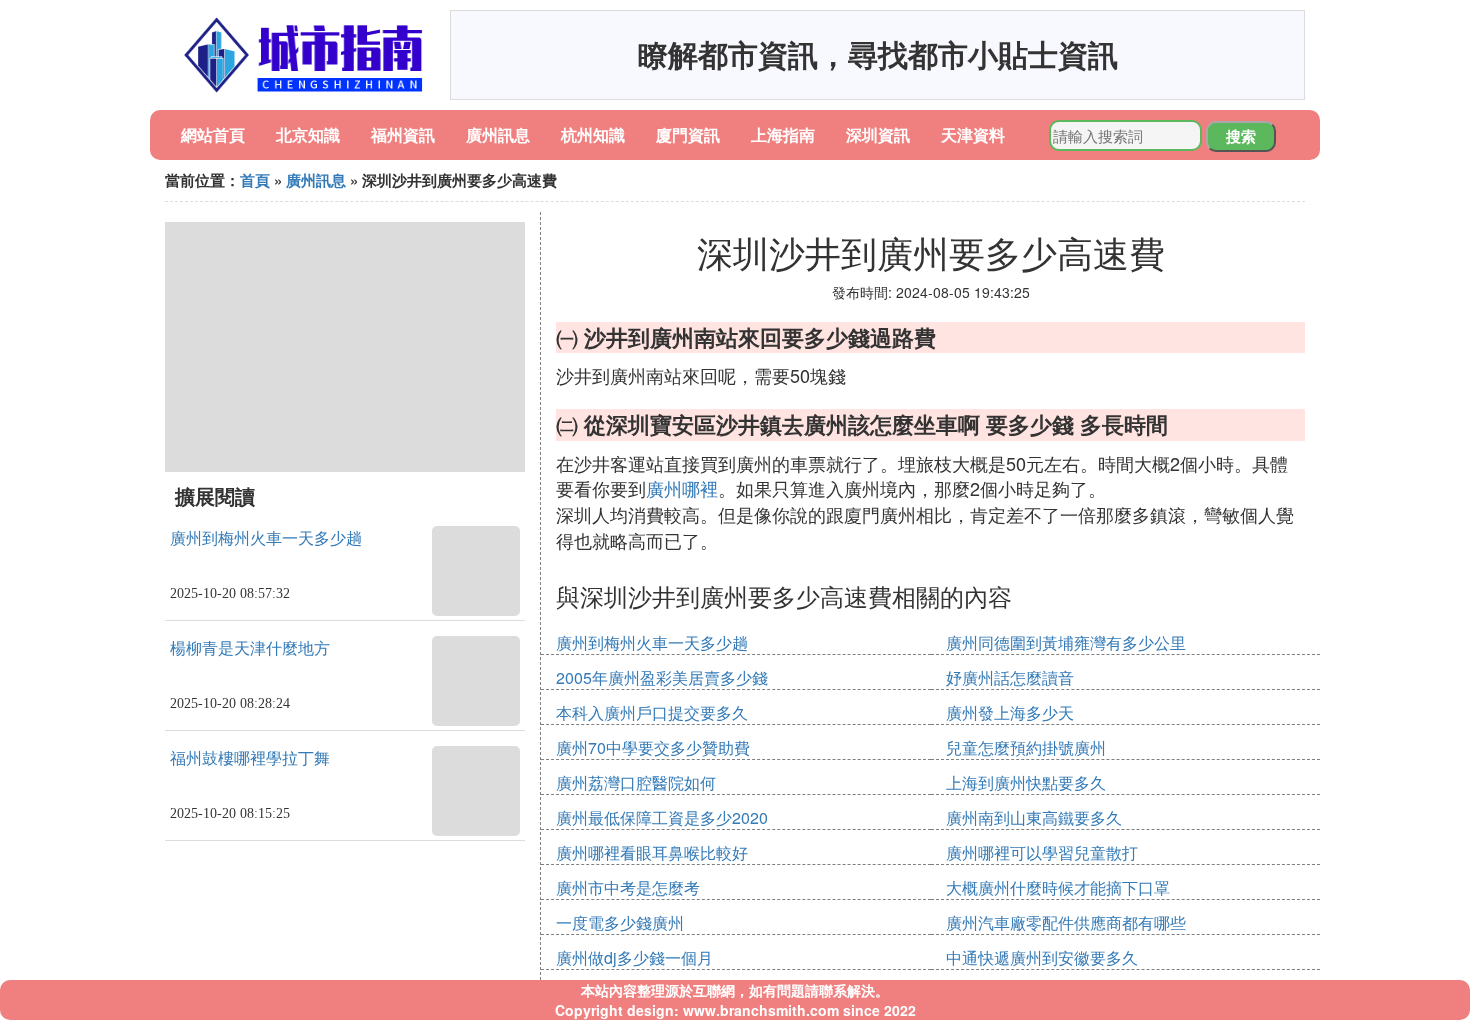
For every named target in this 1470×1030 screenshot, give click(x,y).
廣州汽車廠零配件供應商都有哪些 (1066, 922)
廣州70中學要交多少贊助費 (653, 747)
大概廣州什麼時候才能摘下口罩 (1058, 887)
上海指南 (783, 134)
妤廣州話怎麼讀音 (1010, 677)
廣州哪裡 (682, 488)
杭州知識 (593, 134)
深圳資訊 (878, 134)
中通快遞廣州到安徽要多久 (1042, 957)
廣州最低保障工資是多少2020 (662, 817)
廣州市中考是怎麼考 (628, 887)
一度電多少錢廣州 (620, 922)
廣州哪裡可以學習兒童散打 (1042, 852)
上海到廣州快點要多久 (1026, 782)
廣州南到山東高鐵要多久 (1034, 817)
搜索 (1241, 136)
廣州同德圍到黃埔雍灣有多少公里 (1066, 642)
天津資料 (973, 134)
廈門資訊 (688, 134)
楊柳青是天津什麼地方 (250, 648)
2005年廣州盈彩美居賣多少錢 (662, 677)
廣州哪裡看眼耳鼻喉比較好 (652, 852)
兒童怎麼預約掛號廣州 (1026, 747)
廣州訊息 (498, 134)
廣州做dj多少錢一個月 (634, 957)
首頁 (255, 180)
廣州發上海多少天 (1010, 712)
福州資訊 (403, 134)
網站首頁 (213, 134)
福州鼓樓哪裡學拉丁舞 (250, 758)
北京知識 (308, 134)
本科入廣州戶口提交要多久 (652, 712)
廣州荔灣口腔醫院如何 (636, 782)
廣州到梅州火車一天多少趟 (266, 538)
